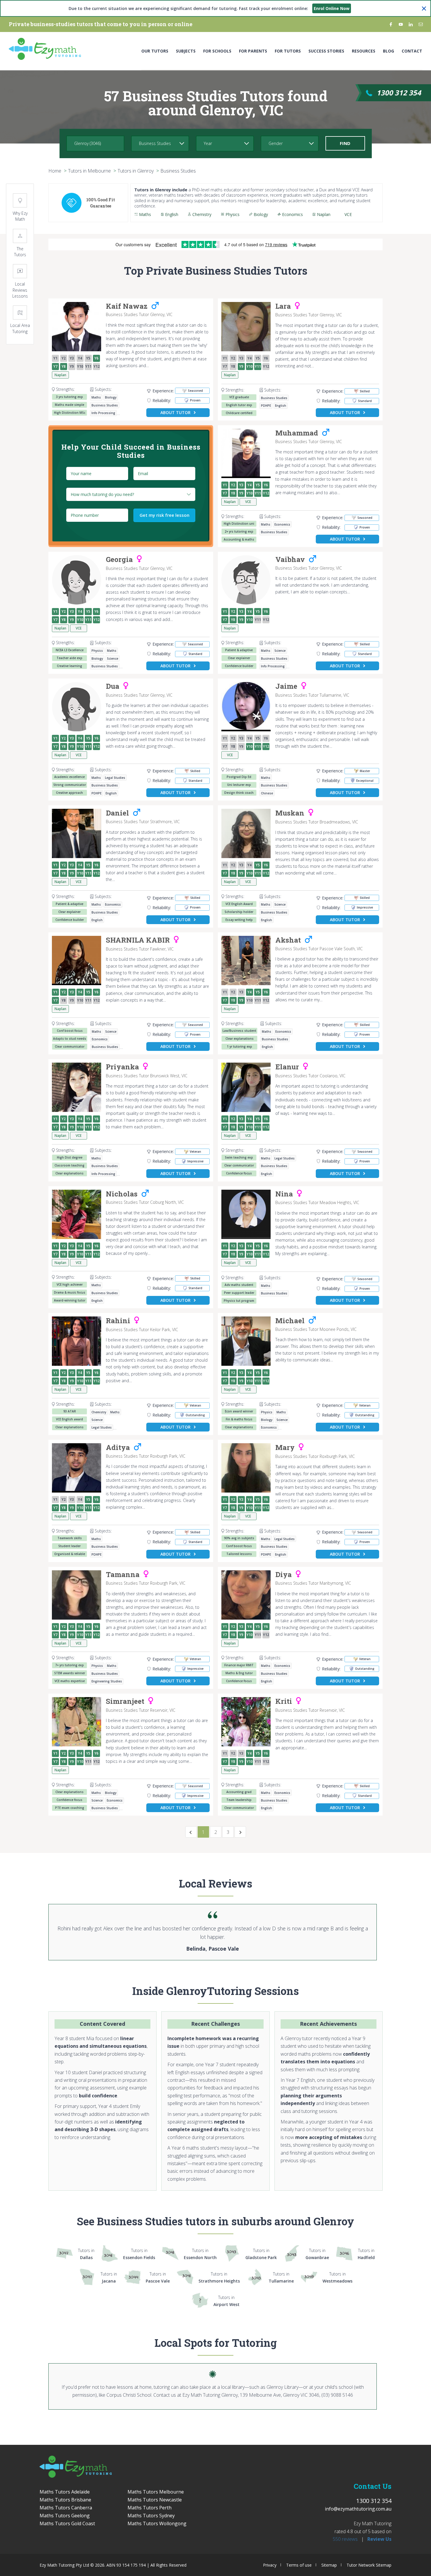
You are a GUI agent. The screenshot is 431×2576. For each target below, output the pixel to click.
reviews (345, 2539)
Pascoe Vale (158, 2277)
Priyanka (122, 1067)
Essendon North (200, 2254)
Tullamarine (281, 2277)
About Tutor (175, 412)
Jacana (109, 2277)
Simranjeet (125, 1701)
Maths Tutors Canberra (66, 2508)
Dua (113, 686)
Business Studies (178, 171)
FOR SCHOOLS (217, 51)
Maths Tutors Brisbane (65, 2500)
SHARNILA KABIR (138, 940)
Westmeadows (337, 2277)
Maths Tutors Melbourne (156, 2492)
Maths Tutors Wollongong (157, 2523)
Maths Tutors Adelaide (65, 2492)
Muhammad (297, 433)
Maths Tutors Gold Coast (67, 2523)
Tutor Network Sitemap (369, 2565)
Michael (290, 1321)
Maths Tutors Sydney (151, 2516)
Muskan (290, 813)
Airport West (226, 2301)
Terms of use (299, 2565)
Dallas (86, 2254)
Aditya (118, 1448)
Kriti (284, 1701)
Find (345, 143)
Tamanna (123, 1575)
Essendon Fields (139, 2254)
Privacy (270, 2565)
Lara (283, 306)
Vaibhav (290, 560)
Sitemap (329, 2565)
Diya (284, 1575)
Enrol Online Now (332, 8)
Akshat (288, 940)
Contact (412, 51)
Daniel (117, 813)
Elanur (287, 1067)
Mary (285, 1448)
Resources (364, 51)
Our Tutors (155, 51)
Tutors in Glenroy (136, 171)
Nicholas (122, 1194)
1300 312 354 (399, 93)
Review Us (379, 2539)
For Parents (253, 51)
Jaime (286, 686)
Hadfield (366, 2254)
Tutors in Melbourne (89, 171)
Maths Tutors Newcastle (155, 2500)
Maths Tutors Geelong (65, 2516)
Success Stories (326, 51)
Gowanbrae (317, 2254)
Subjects (186, 51)
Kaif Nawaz (127, 306)
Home (55, 171)
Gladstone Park (261, 2254)
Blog (388, 51)
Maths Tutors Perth (150, 2508)
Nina (284, 1194)
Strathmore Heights (219, 2277)
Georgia (119, 560)
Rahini (118, 1321)
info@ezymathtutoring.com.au (358, 2509)
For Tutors (288, 51)
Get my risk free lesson (164, 515)
